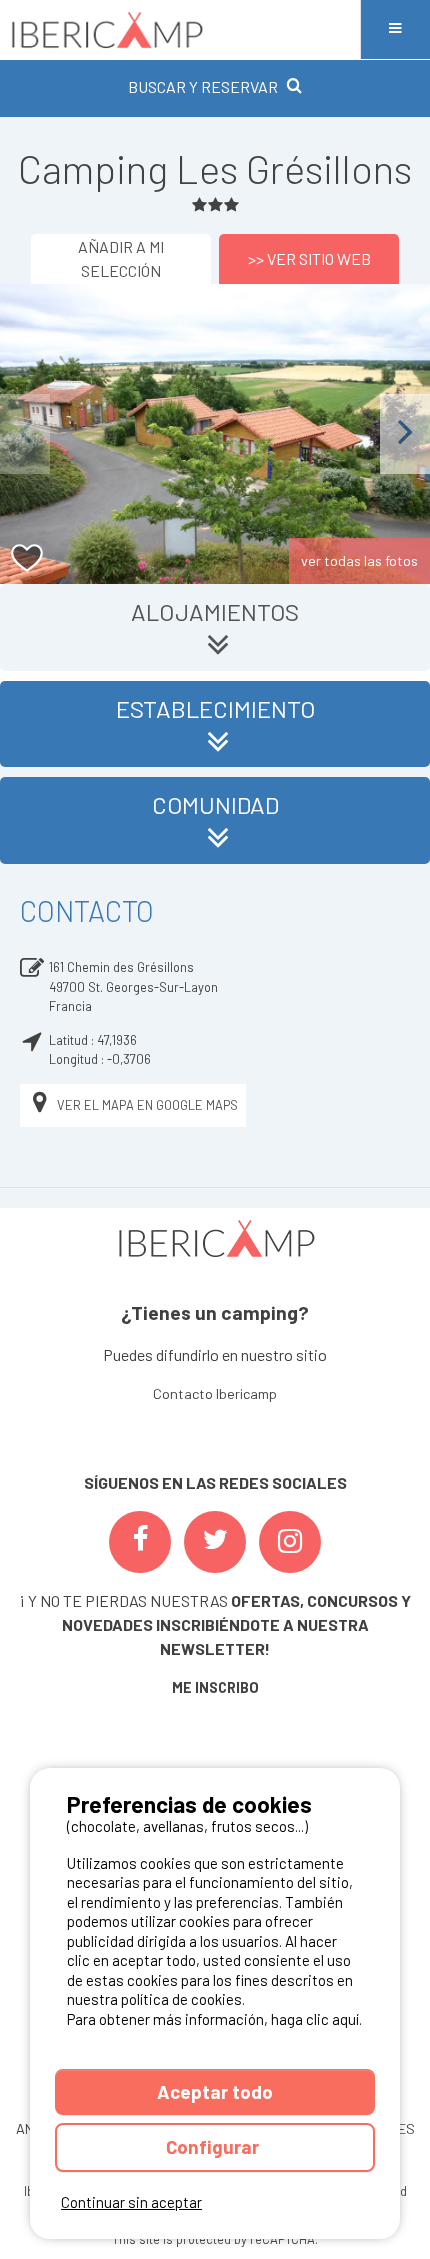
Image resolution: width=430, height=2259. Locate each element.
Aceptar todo (215, 2091)
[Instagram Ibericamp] (290, 1542)
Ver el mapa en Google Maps (147, 1105)
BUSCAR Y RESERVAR (203, 86)
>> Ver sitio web (309, 258)
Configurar (214, 2146)
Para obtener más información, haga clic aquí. (214, 2019)
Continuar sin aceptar (131, 2202)
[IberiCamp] (180, 29)
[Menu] (395, 29)
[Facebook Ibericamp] (140, 1542)
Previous (25, 433)
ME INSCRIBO (215, 1687)
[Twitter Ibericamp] (215, 1542)
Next (405, 433)
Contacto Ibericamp (215, 1393)
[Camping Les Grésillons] (215, 434)
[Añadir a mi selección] (27, 558)
